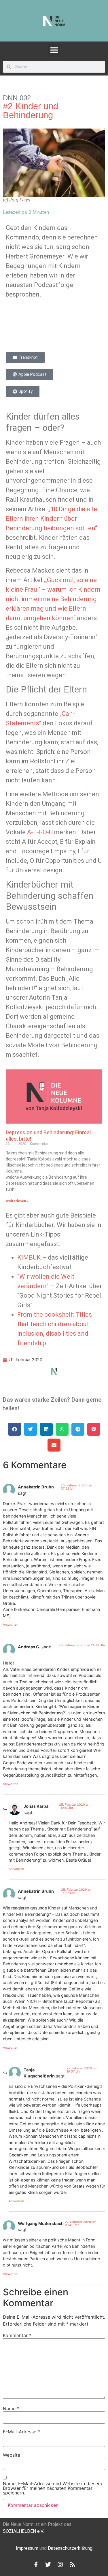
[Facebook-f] (36, 2564)
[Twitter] (48, 2564)
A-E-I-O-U (40, 832)
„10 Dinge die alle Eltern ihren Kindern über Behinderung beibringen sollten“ (51, 519)
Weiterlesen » (17, 1201)
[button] (54, 50)
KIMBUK (29, 1257)
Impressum (27, 2548)
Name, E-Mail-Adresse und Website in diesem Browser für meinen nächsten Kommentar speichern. (52, 2488)
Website (12, 2455)
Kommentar (17, 2335)
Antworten (11, 1624)
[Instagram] (60, 2564)
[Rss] (72, 2564)
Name (11, 2409)
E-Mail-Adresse (21, 2432)
